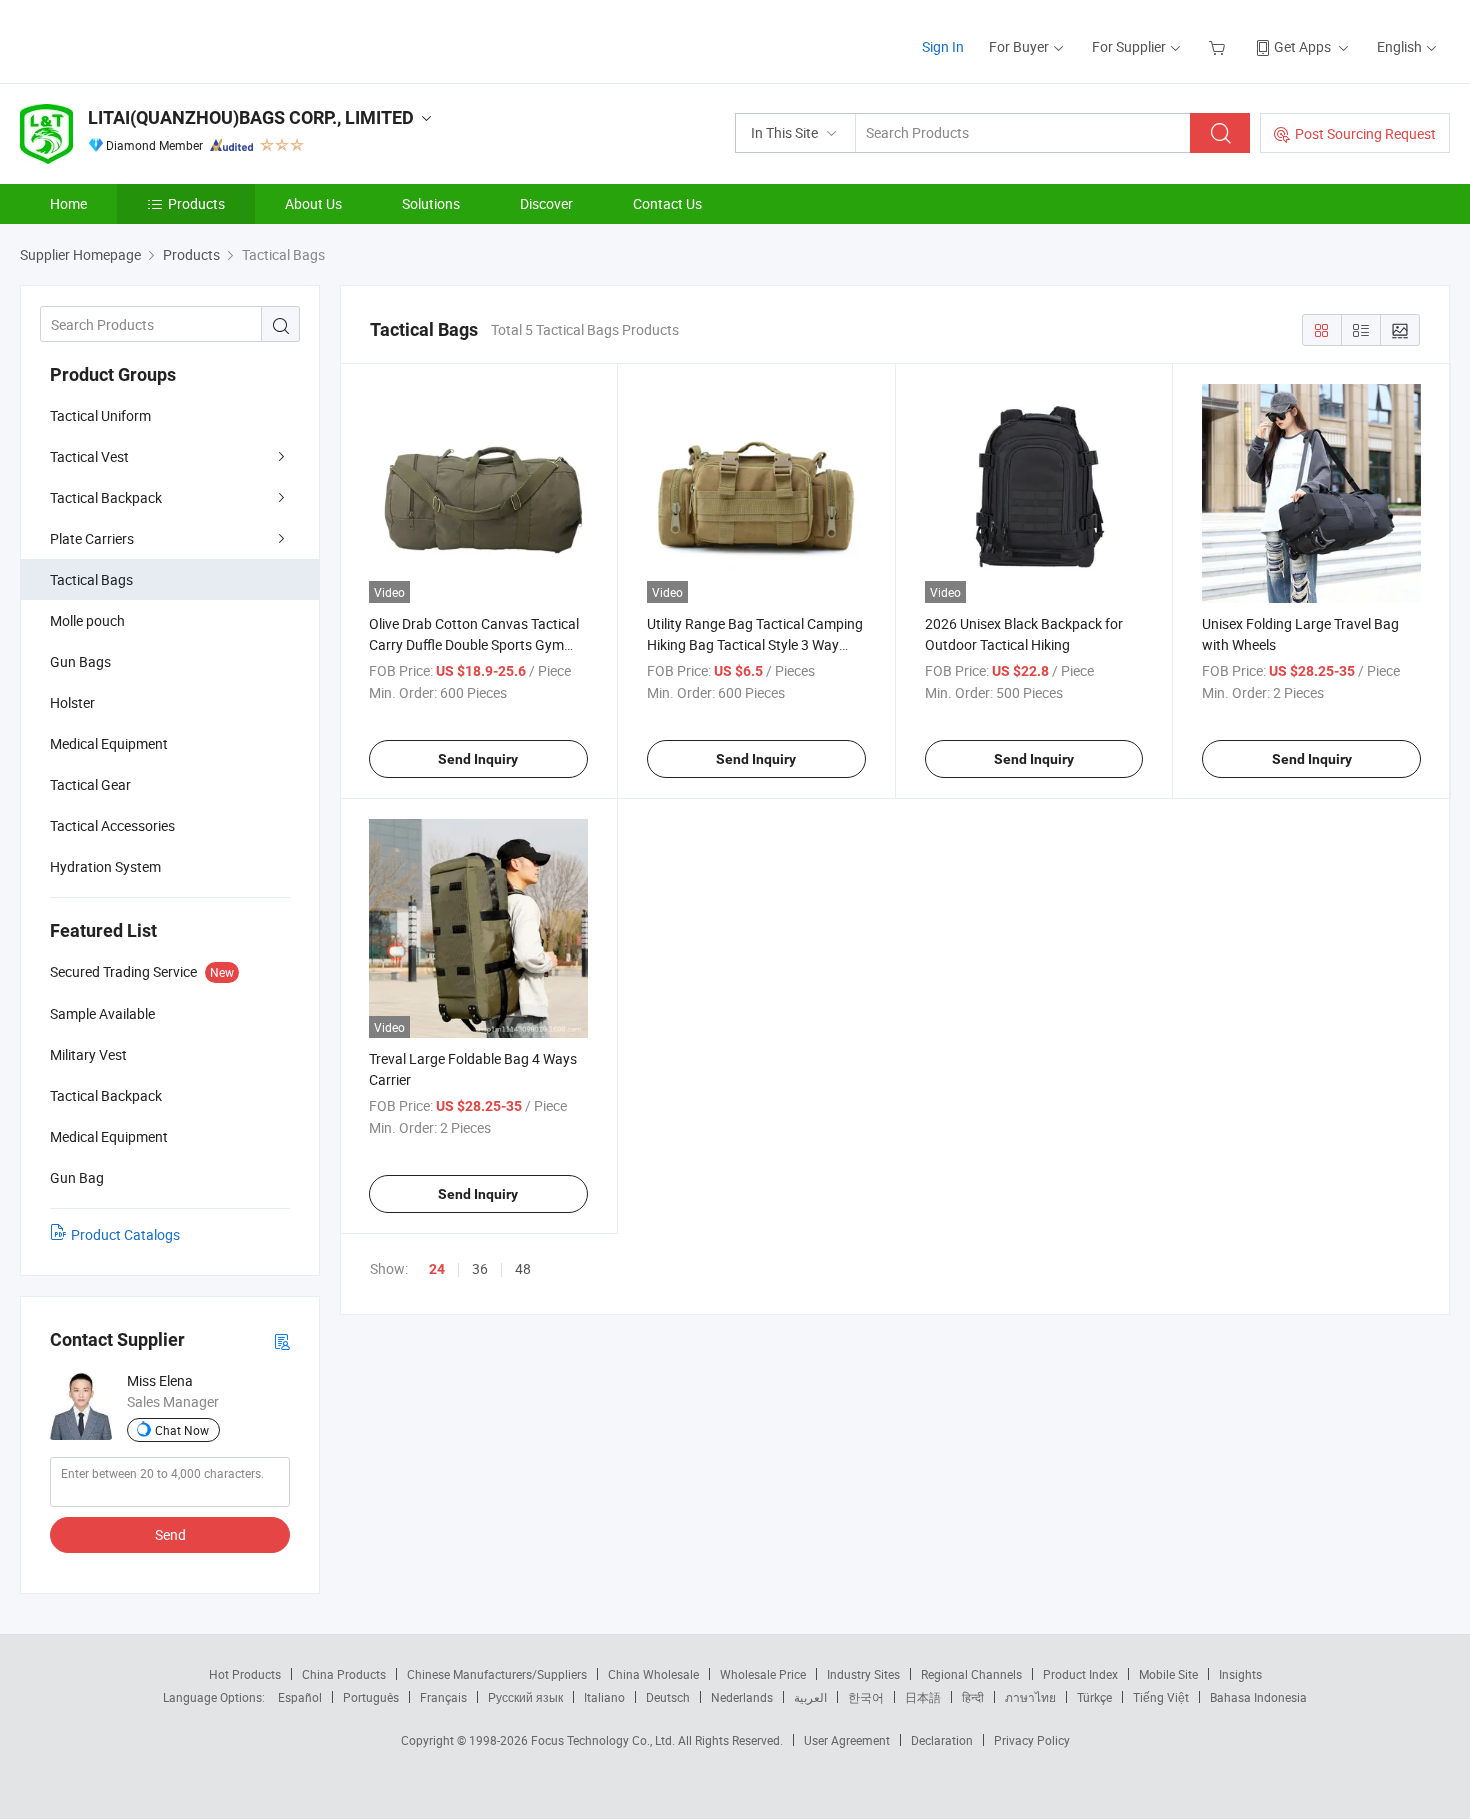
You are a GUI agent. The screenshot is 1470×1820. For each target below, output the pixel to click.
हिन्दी (973, 1697)
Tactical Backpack (106, 497)
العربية (810, 1697)
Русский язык (525, 1697)
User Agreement (847, 1740)
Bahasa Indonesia (1258, 1697)
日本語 (923, 1697)
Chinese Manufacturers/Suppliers (497, 1674)
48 (523, 1268)
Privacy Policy (1032, 1740)
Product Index (1080, 1674)
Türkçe (1094, 1697)
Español (300, 1697)
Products (196, 203)
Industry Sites (863, 1674)
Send (170, 1534)
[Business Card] (282, 1340)
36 (480, 1268)
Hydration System (105, 866)
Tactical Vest (89, 456)
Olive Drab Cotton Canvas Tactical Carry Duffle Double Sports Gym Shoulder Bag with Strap (474, 644)
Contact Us (667, 203)
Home (68, 203)
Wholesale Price (763, 1674)
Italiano (604, 1697)
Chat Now (182, 1430)
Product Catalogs (125, 1234)
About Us (313, 203)
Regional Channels (971, 1674)
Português (371, 1697)
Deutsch (668, 1697)
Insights (1240, 1674)
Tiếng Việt (1161, 1697)
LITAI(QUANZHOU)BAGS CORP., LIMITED (251, 117)
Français (443, 1697)
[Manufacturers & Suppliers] (148, 39)
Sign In (943, 46)
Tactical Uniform (100, 415)
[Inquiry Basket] (1219, 46)
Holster (72, 702)
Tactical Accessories (112, 825)
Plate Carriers (92, 538)
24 (437, 1269)
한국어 (866, 1697)
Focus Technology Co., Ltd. (604, 1740)
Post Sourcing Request (1365, 133)
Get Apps (1302, 46)
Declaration (942, 1740)
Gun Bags (80, 661)
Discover (546, 203)
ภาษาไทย (1030, 1697)
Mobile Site (1168, 1674)
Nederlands (742, 1697)
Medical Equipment (109, 743)
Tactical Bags (91, 579)
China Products (344, 1674)
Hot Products (245, 1674)
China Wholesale (653, 1674)
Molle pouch (87, 620)
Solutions (431, 203)
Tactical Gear (90, 784)
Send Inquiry (478, 759)
